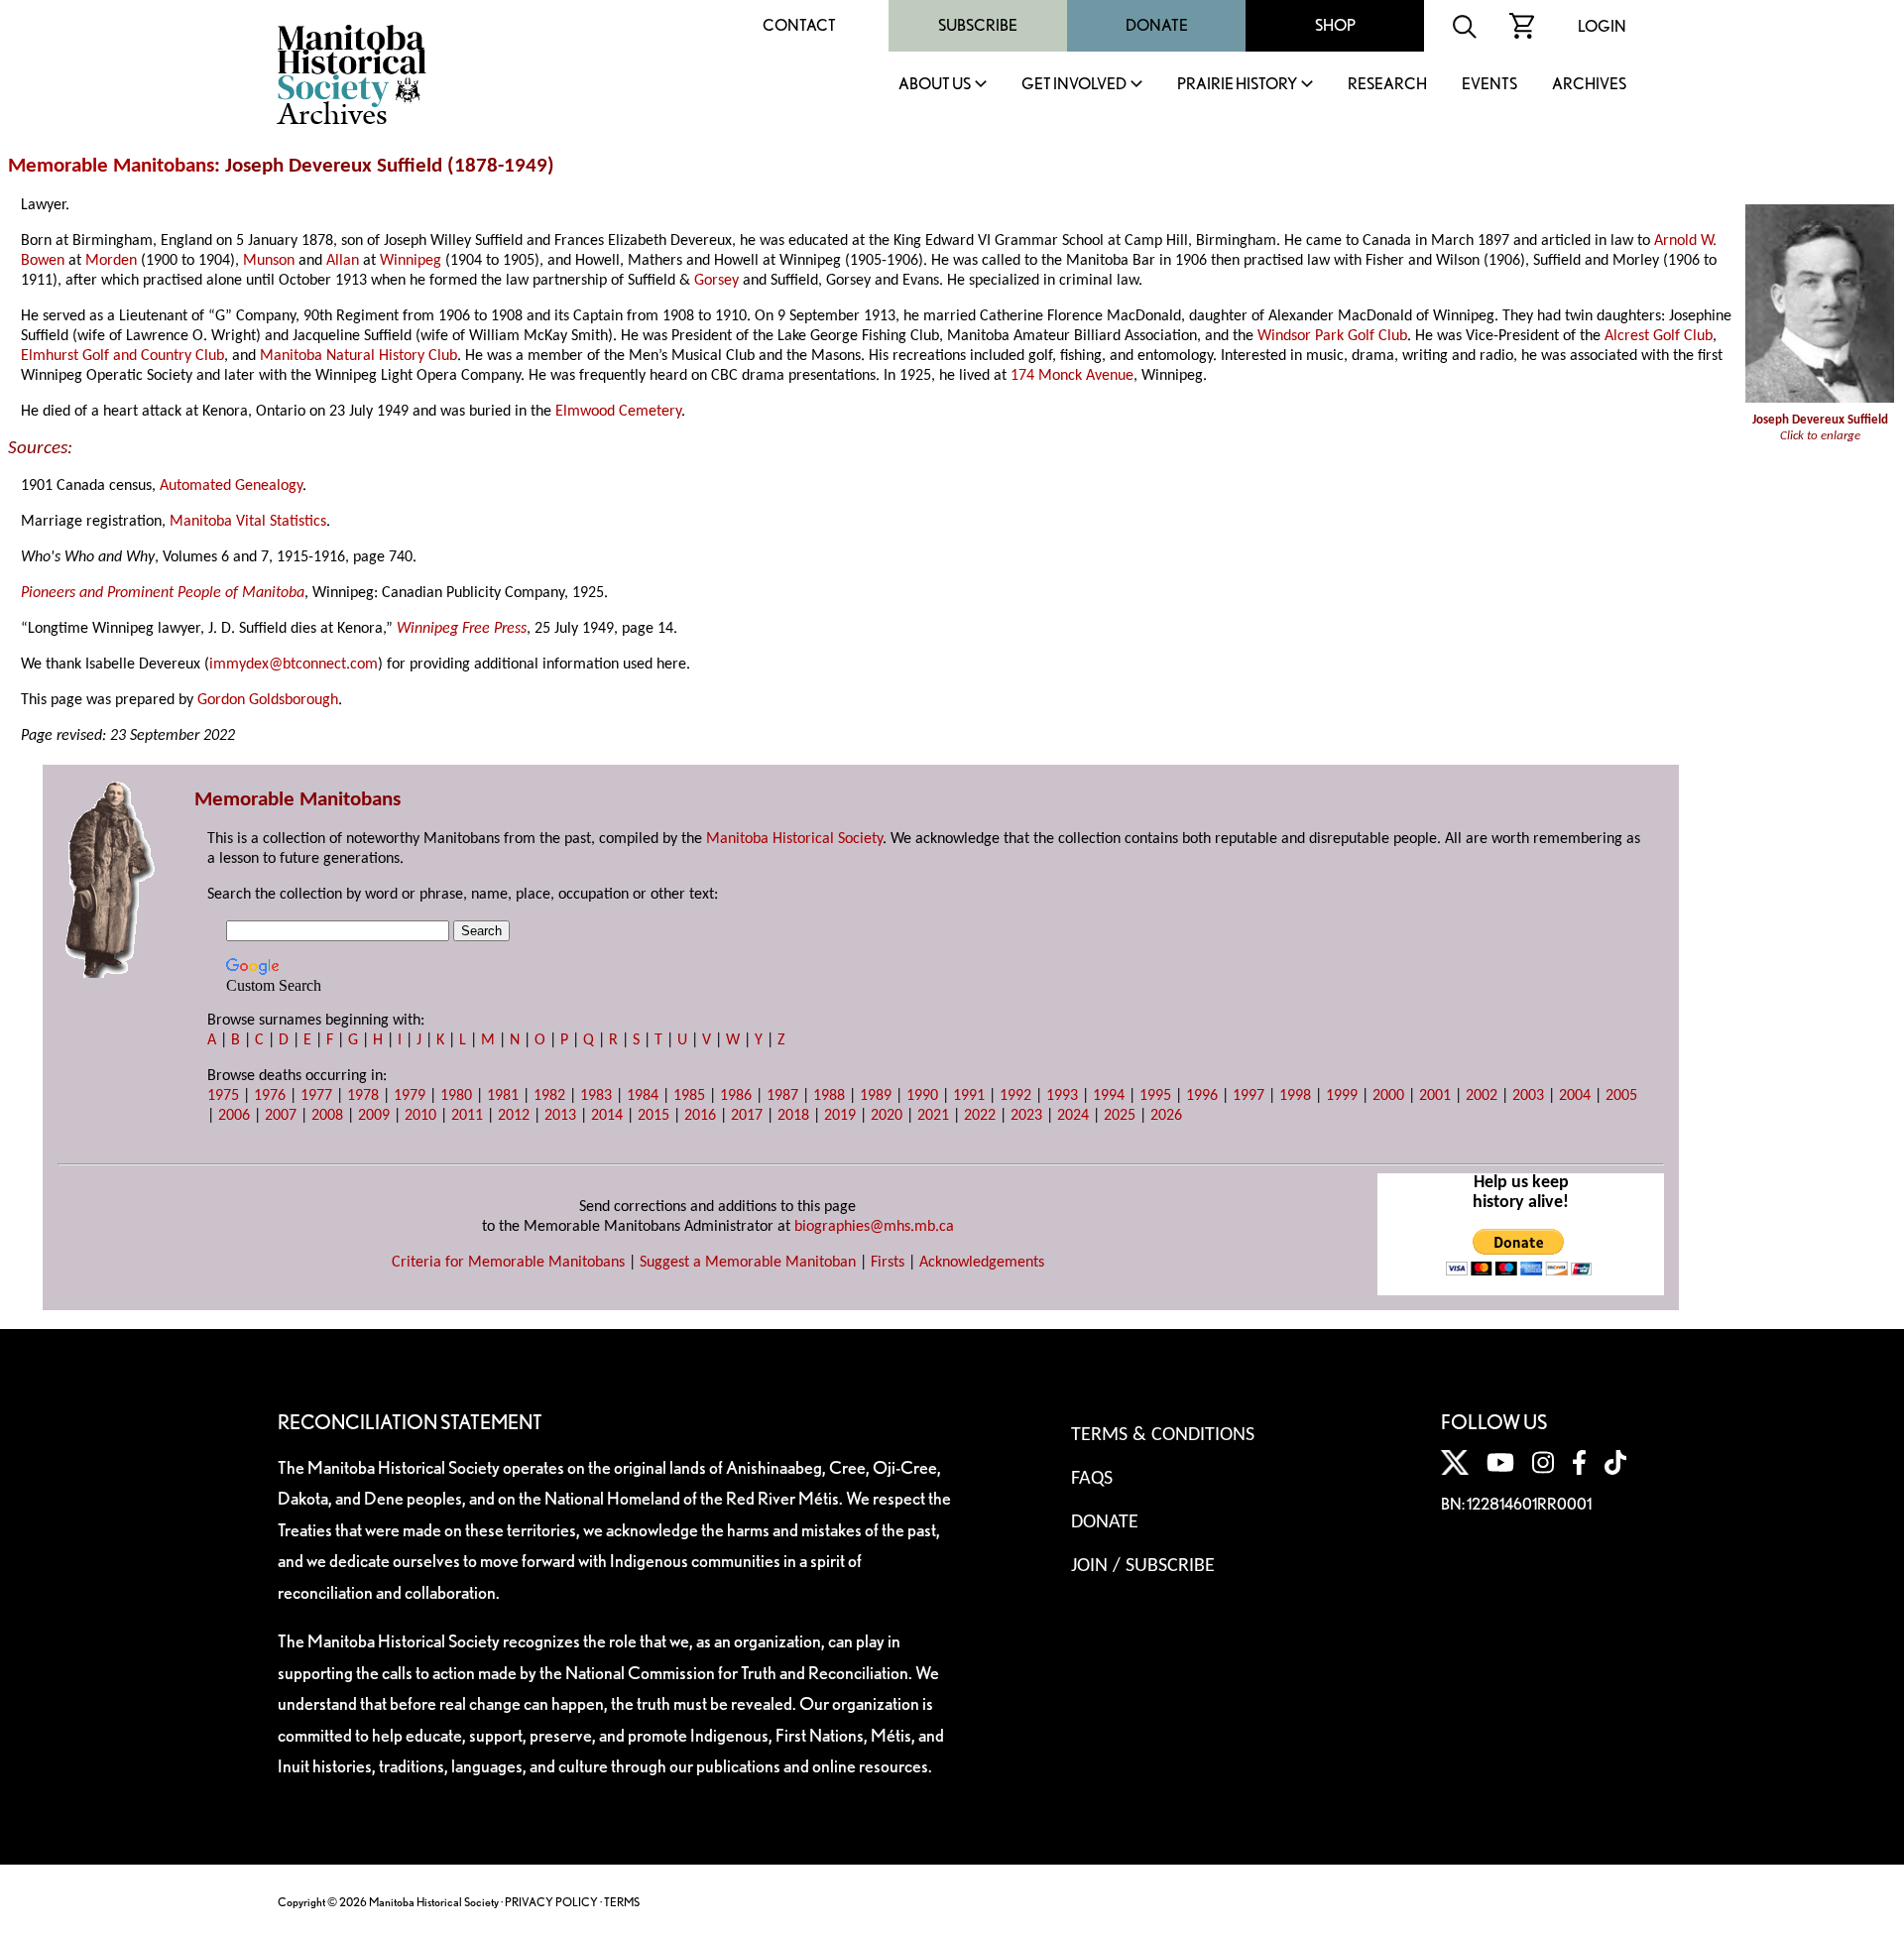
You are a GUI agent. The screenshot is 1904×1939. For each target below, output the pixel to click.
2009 (374, 1116)
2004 (1575, 1096)
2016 (700, 1116)
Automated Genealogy (231, 486)
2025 (1120, 1116)
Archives (1589, 85)
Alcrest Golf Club (1659, 336)
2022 (980, 1116)
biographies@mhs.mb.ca (874, 1227)
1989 (876, 1096)
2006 (234, 1116)
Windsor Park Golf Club (1332, 336)
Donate (1157, 25)
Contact (799, 25)
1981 (503, 1096)
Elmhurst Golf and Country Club (122, 356)
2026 (1166, 1116)
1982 (549, 1096)
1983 (596, 1096)
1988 (829, 1096)
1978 (363, 1096)
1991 (969, 1096)
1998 (1295, 1096)
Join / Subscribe (1143, 1566)
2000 (1388, 1096)
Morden (111, 261)
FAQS (1092, 1479)
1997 (1249, 1096)
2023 (1026, 1116)
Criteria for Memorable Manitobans (508, 1263)
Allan (343, 261)
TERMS (622, 1902)
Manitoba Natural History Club (358, 356)
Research (1387, 85)
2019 (840, 1116)
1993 (1062, 1096)
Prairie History (1237, 85)
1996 (1202, 1096)
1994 (1109, 1096)
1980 (456, 1096)
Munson (269, 261)
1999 (1342, 1096)
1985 (689, 1096)
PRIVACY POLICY (551, 1902)
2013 (560, 1116)
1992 (1015, 1096)
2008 (327, 1116)
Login (1602, 26)
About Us (935, 85)
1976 (270, 1096)
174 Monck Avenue (1072, 376)
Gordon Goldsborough (268, 700)
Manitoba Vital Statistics (248, 522)
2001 (1435, 1096)
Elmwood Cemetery (618, 412)
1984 (643, 1096)
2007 (281, 1116)
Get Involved (1074, 85)
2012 (514, 1116)
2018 (793, 1116)
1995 (1155, 1096)
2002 (1482, 1096)
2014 (607, 1116)
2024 (1073, 1116)
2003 (1528, 1096)
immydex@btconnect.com (294, 665)
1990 (922, 1096)
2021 (933, 1116)
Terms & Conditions (1163, 1435)
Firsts (888, 1263)
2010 (420, 1116)
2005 (1621, 1096)
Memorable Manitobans (111, 166)
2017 (747, 1116)
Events (1489, 85)
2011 (467, 1116)
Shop (1335, 25)
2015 (654, 1116)
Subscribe (978, 25)
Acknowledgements (982, 1263)
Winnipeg (411, 261)
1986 (736, 1096)
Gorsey (716, 281)
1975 (223, 1096)
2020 (887, 1116)
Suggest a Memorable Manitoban (748, 1263)
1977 (316, 1096)
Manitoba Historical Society (794, 839)
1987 (782, 1096)
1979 (410, 1096)
